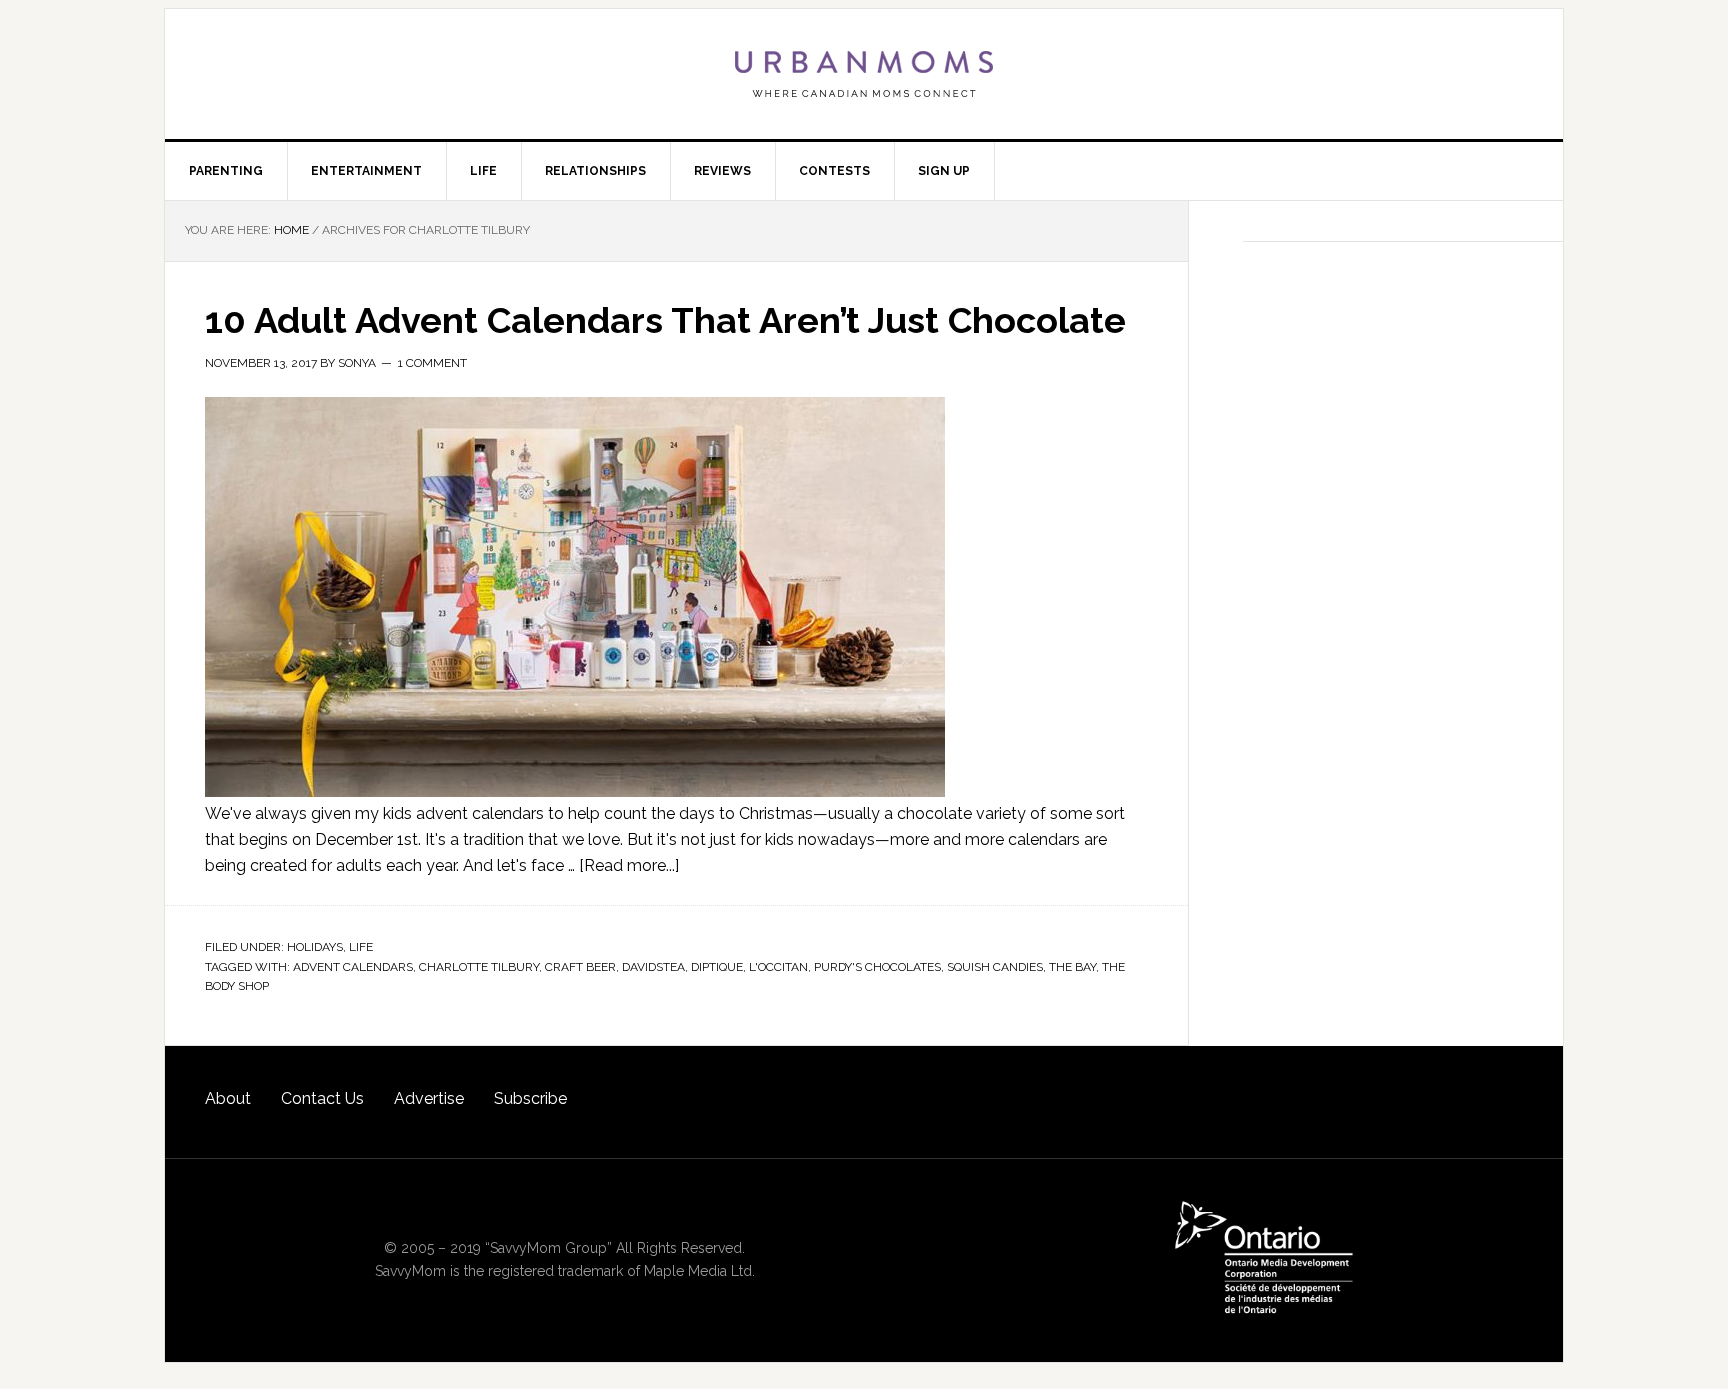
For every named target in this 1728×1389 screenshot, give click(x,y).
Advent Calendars (353, 967)
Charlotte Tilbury (479, 967)
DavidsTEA (653, 967)
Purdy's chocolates (877, 967)
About (228, 1098)
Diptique (717, 967)
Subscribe (530, 1098)
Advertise (429, 1098)
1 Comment (432, 363)
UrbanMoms (864, 74)
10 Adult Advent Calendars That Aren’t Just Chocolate (665, 320)
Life (361, 947)
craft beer (580, 967)
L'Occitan (778, 967)
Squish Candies (995, 967)
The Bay (1072, 967)
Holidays (315, 947)
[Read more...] (629, 865)
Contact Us (322, 1098)
